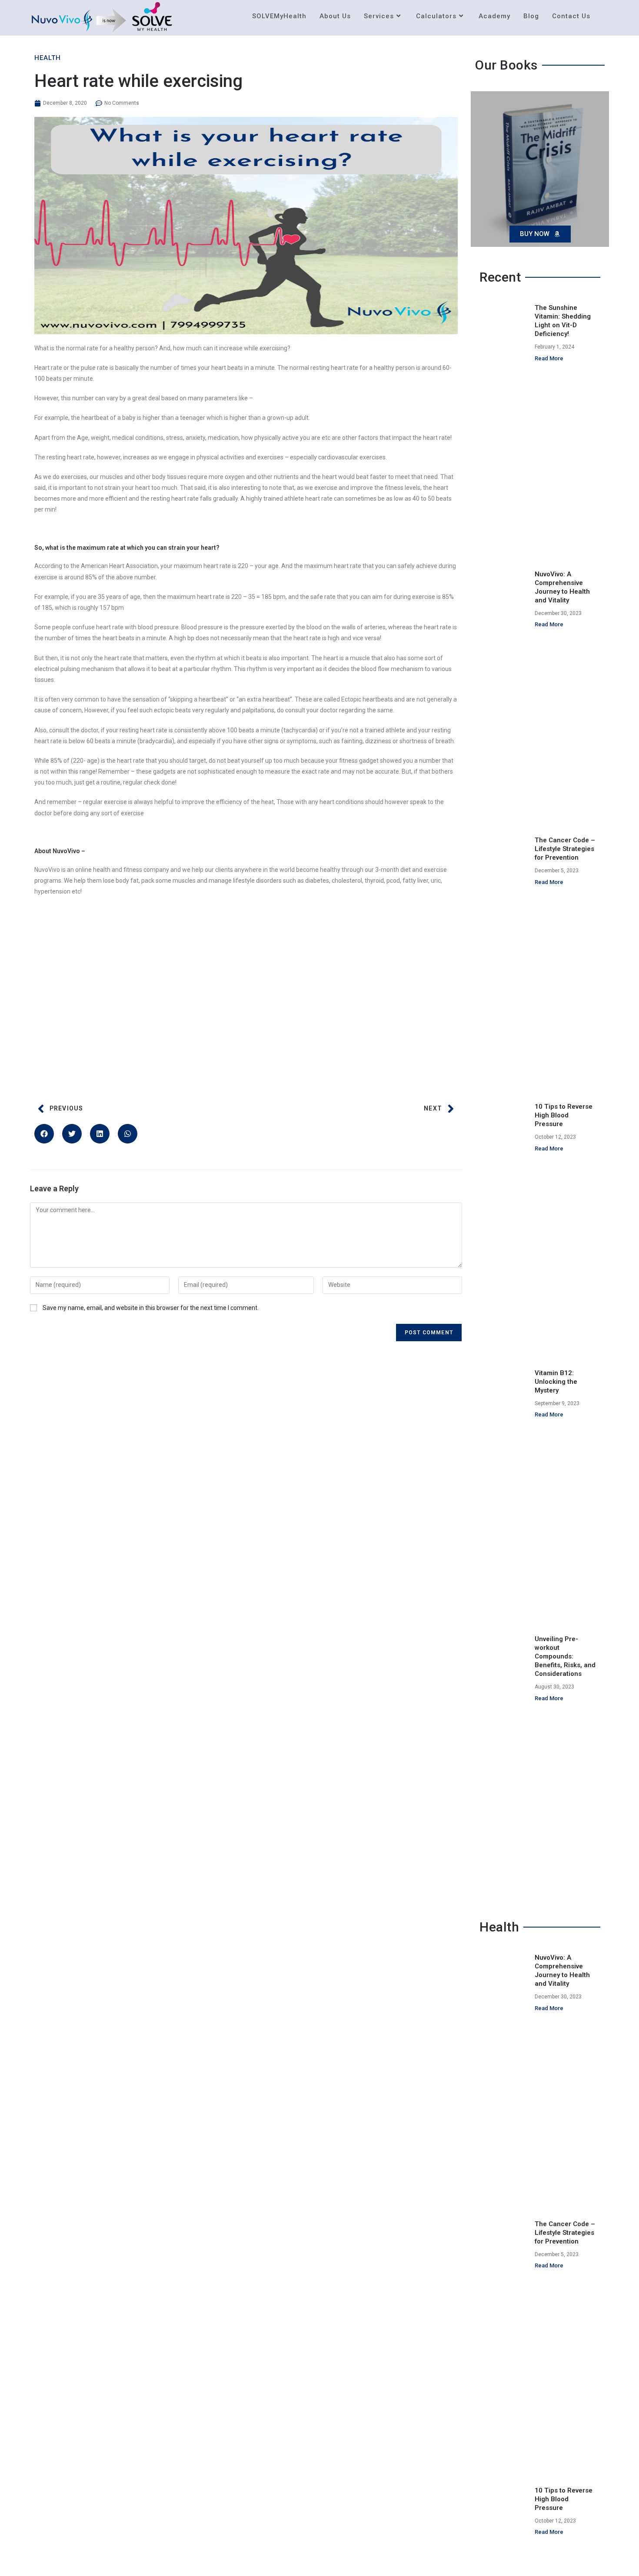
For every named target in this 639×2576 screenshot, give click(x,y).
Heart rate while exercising (138, 81)
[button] (44, 1134)
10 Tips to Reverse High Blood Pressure (564, 1115)
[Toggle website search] (606, 16)
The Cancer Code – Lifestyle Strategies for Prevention (565, 849)
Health (48, 58)
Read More (549, 358)
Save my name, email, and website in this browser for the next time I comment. (151, 1308)
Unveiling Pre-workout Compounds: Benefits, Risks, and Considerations (565, 1656)
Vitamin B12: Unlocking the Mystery (556, 1382)
